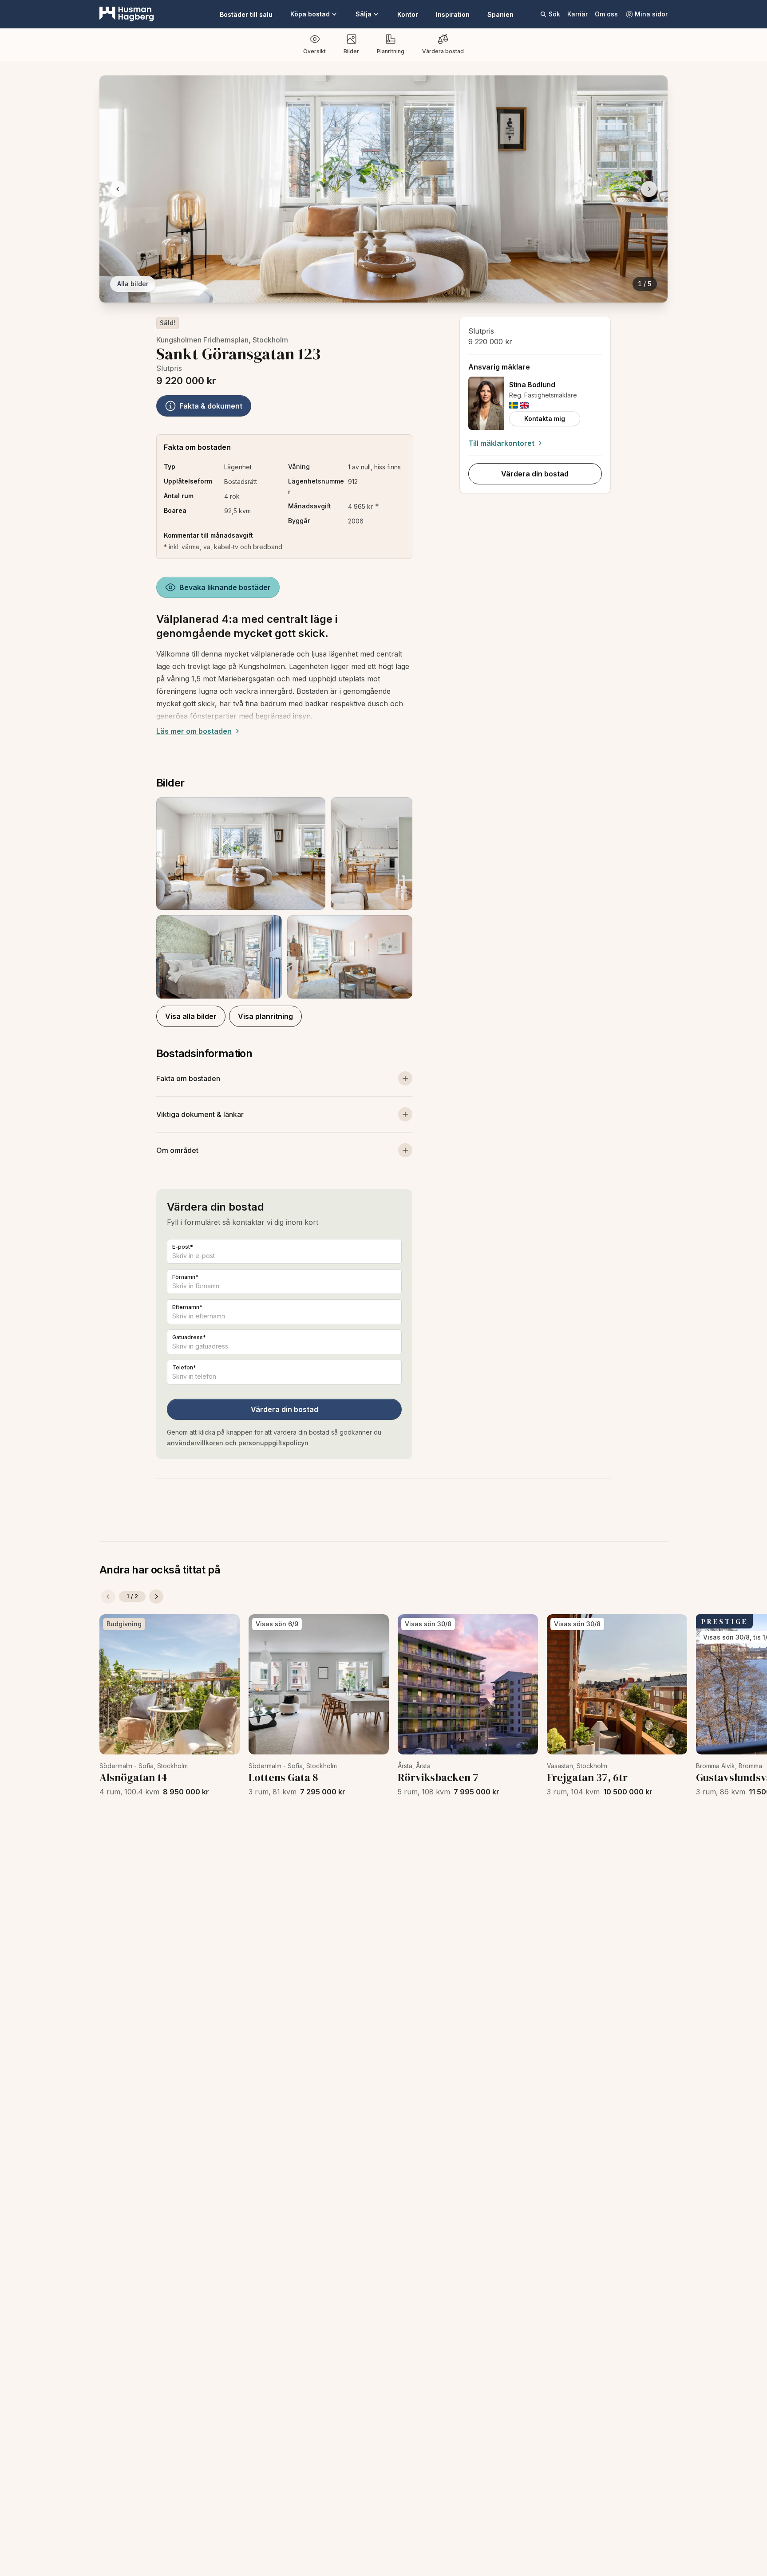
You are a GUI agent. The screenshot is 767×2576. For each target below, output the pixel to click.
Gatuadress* (189, 1337)
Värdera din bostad (285, 1409)
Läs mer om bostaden (194, 731)
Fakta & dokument (211, 406)
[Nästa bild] (649, 189)
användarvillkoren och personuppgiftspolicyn (238, 1443)
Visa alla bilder (191, 1016)
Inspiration (453, 14)
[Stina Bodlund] (486, 403)
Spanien (500, 14)
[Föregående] (108, 1597)
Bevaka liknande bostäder (225, 587)
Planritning (391, 51)
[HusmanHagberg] (127, 14)
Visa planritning (265, 1016)
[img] (514, 405)
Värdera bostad (443, 51)
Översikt (314, 51)
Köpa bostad (310, 14)
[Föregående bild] (118, 189)
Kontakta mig (545, 419)
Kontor (408, 14)
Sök (554, 14)
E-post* (183, 1247)
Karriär (577, 14)
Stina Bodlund (532, 385)
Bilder (351, 51)
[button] (284, 898)
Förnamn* (185, 1277)
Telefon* (184, 1367)
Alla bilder (133, 284)
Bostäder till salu (246, 14)
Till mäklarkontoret (501, 443)
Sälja (364, 14)
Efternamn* (187, 1307)
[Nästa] (156, 1597)
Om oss (606, 14)
